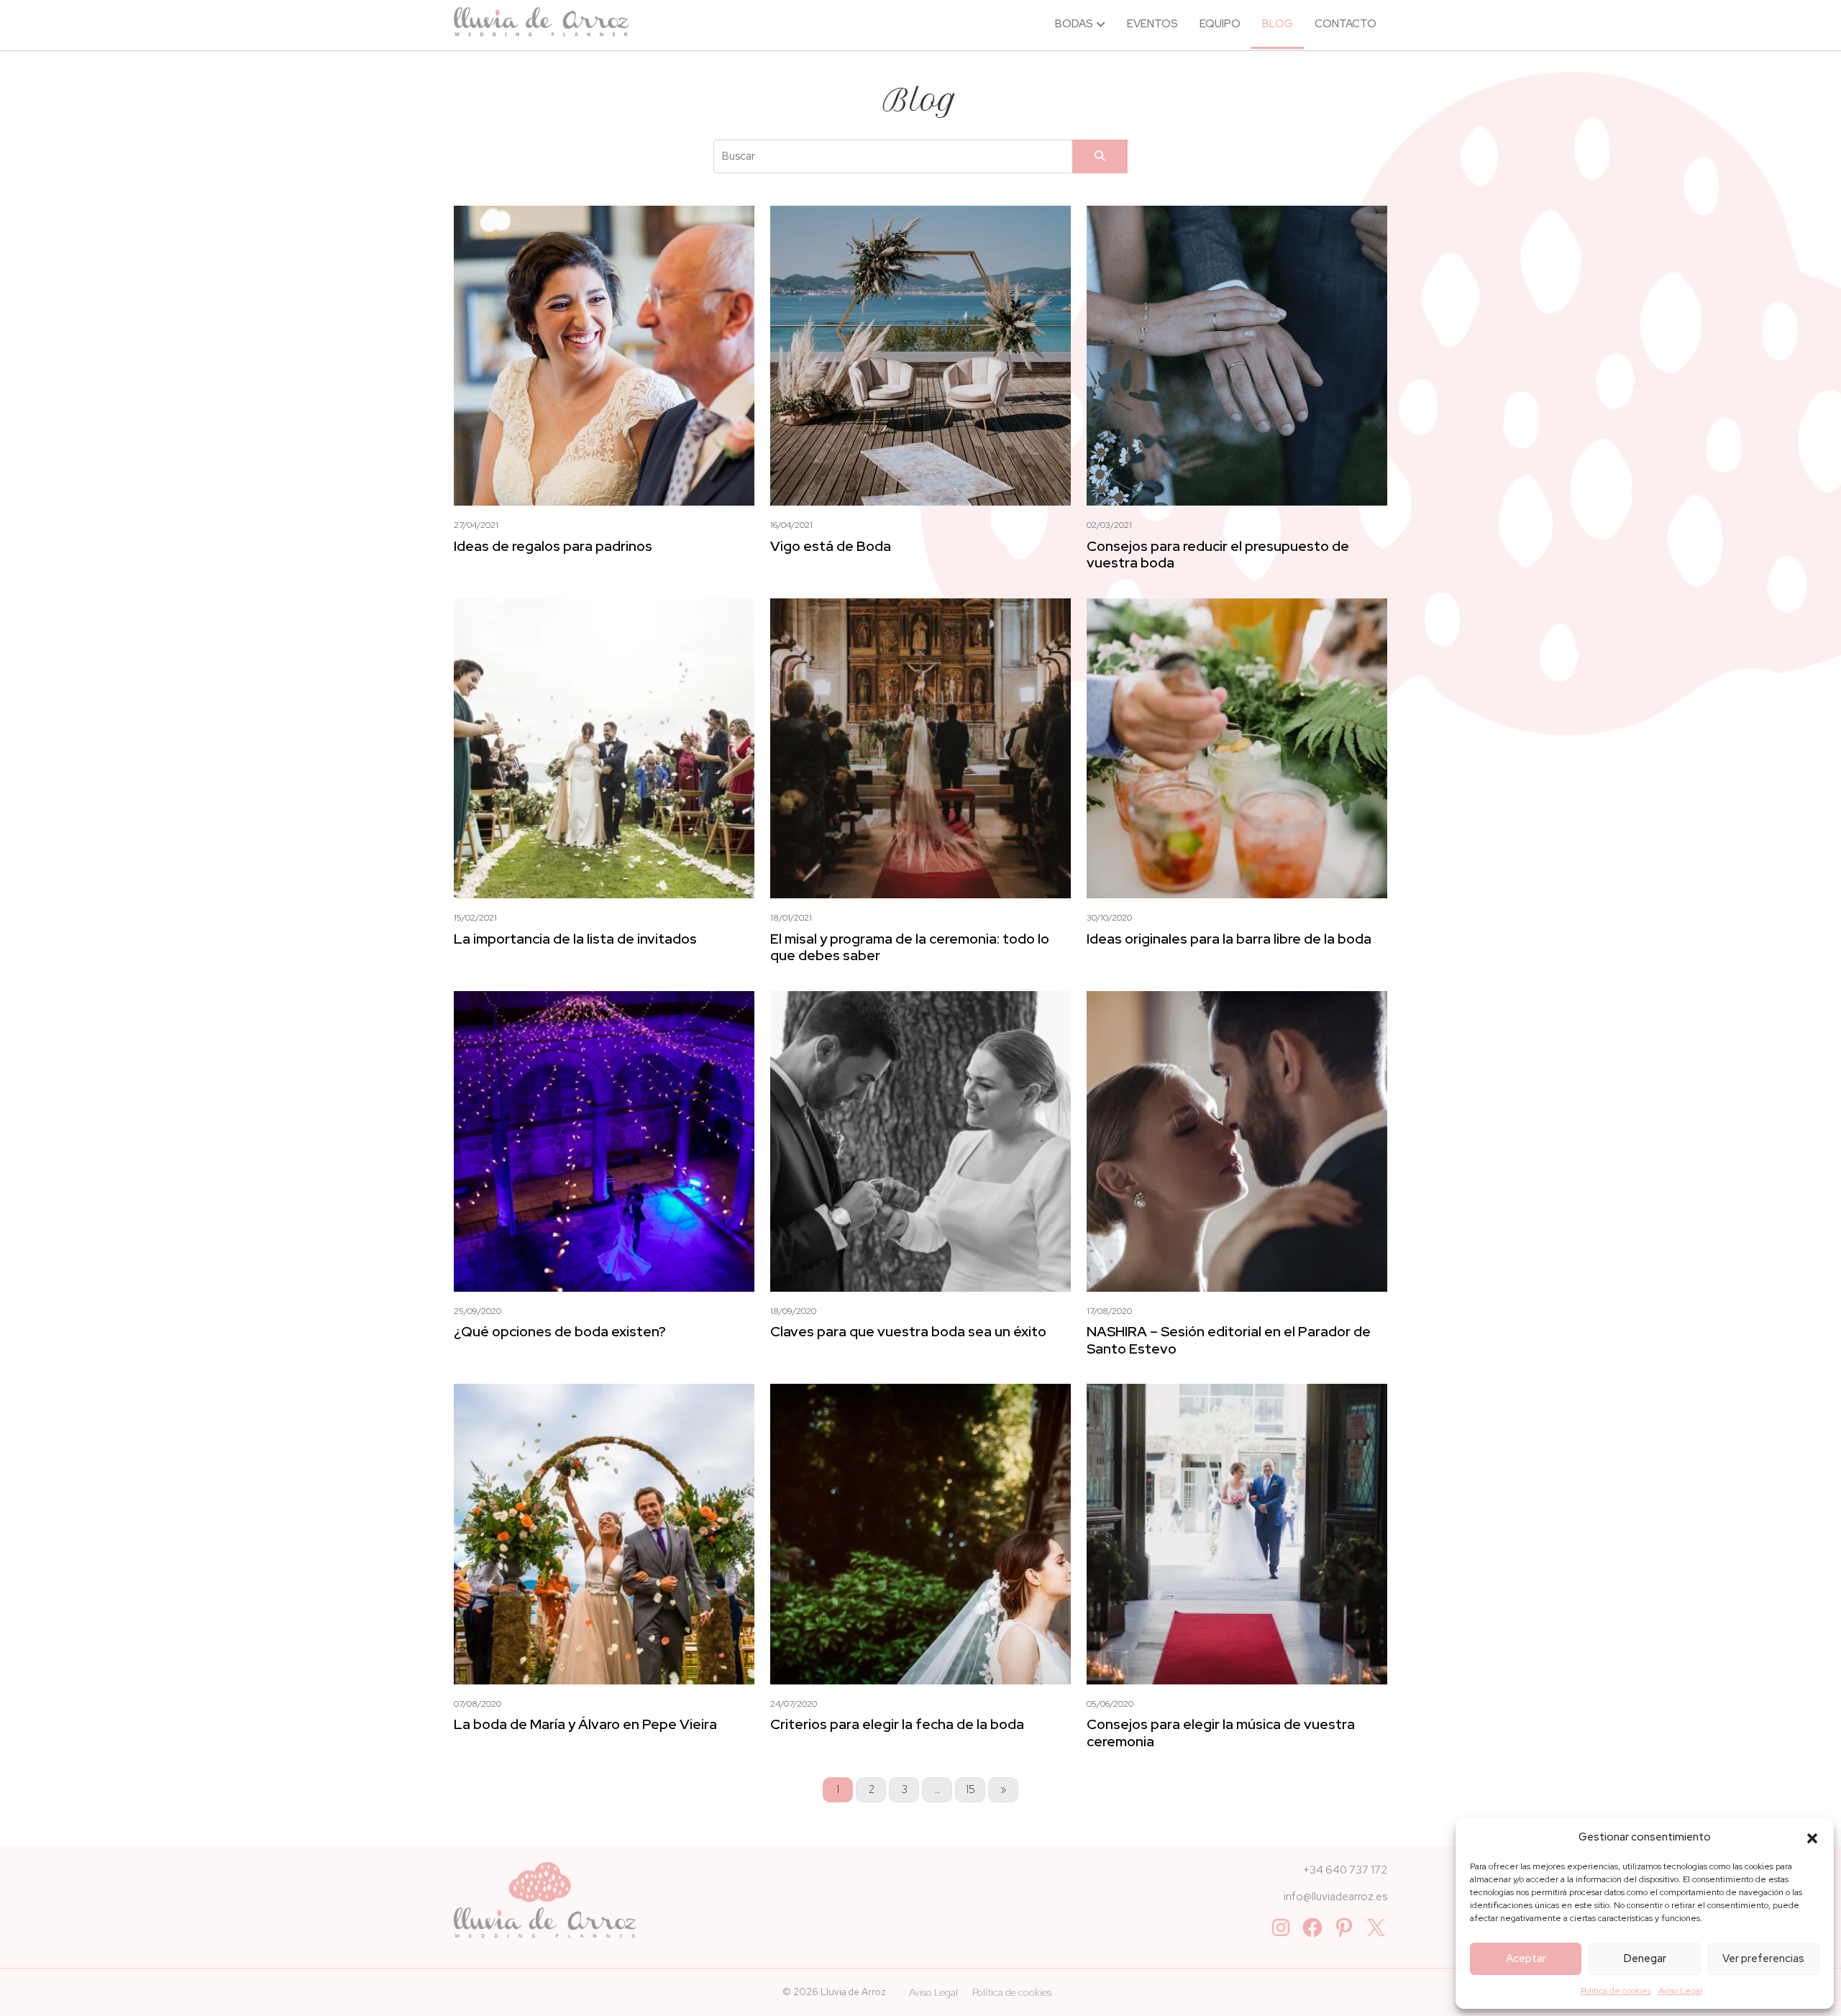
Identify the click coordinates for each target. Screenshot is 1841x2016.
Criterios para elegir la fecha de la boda (897, 1724)
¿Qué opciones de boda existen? (560, 1331)
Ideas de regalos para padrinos (553, 546)
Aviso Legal (1680, 1991)
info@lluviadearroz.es (1335, 1897)
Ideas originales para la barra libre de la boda (1229, 939)
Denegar (1645, 1958)
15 (970, 1789)
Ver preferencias (1763, 1958)
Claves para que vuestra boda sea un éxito (908, 1331)
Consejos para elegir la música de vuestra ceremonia (1221, 1732)
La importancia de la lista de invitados (575, 939)
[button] (1812, 1837)
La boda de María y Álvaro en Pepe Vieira (585, 1724)
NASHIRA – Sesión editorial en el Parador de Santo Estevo (1229, 1340)
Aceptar (1526, 1958)
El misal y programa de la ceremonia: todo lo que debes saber (910, 947)
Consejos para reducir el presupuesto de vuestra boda (1218, 554)
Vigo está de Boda (831, 546)
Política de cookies (1616, 1991)
